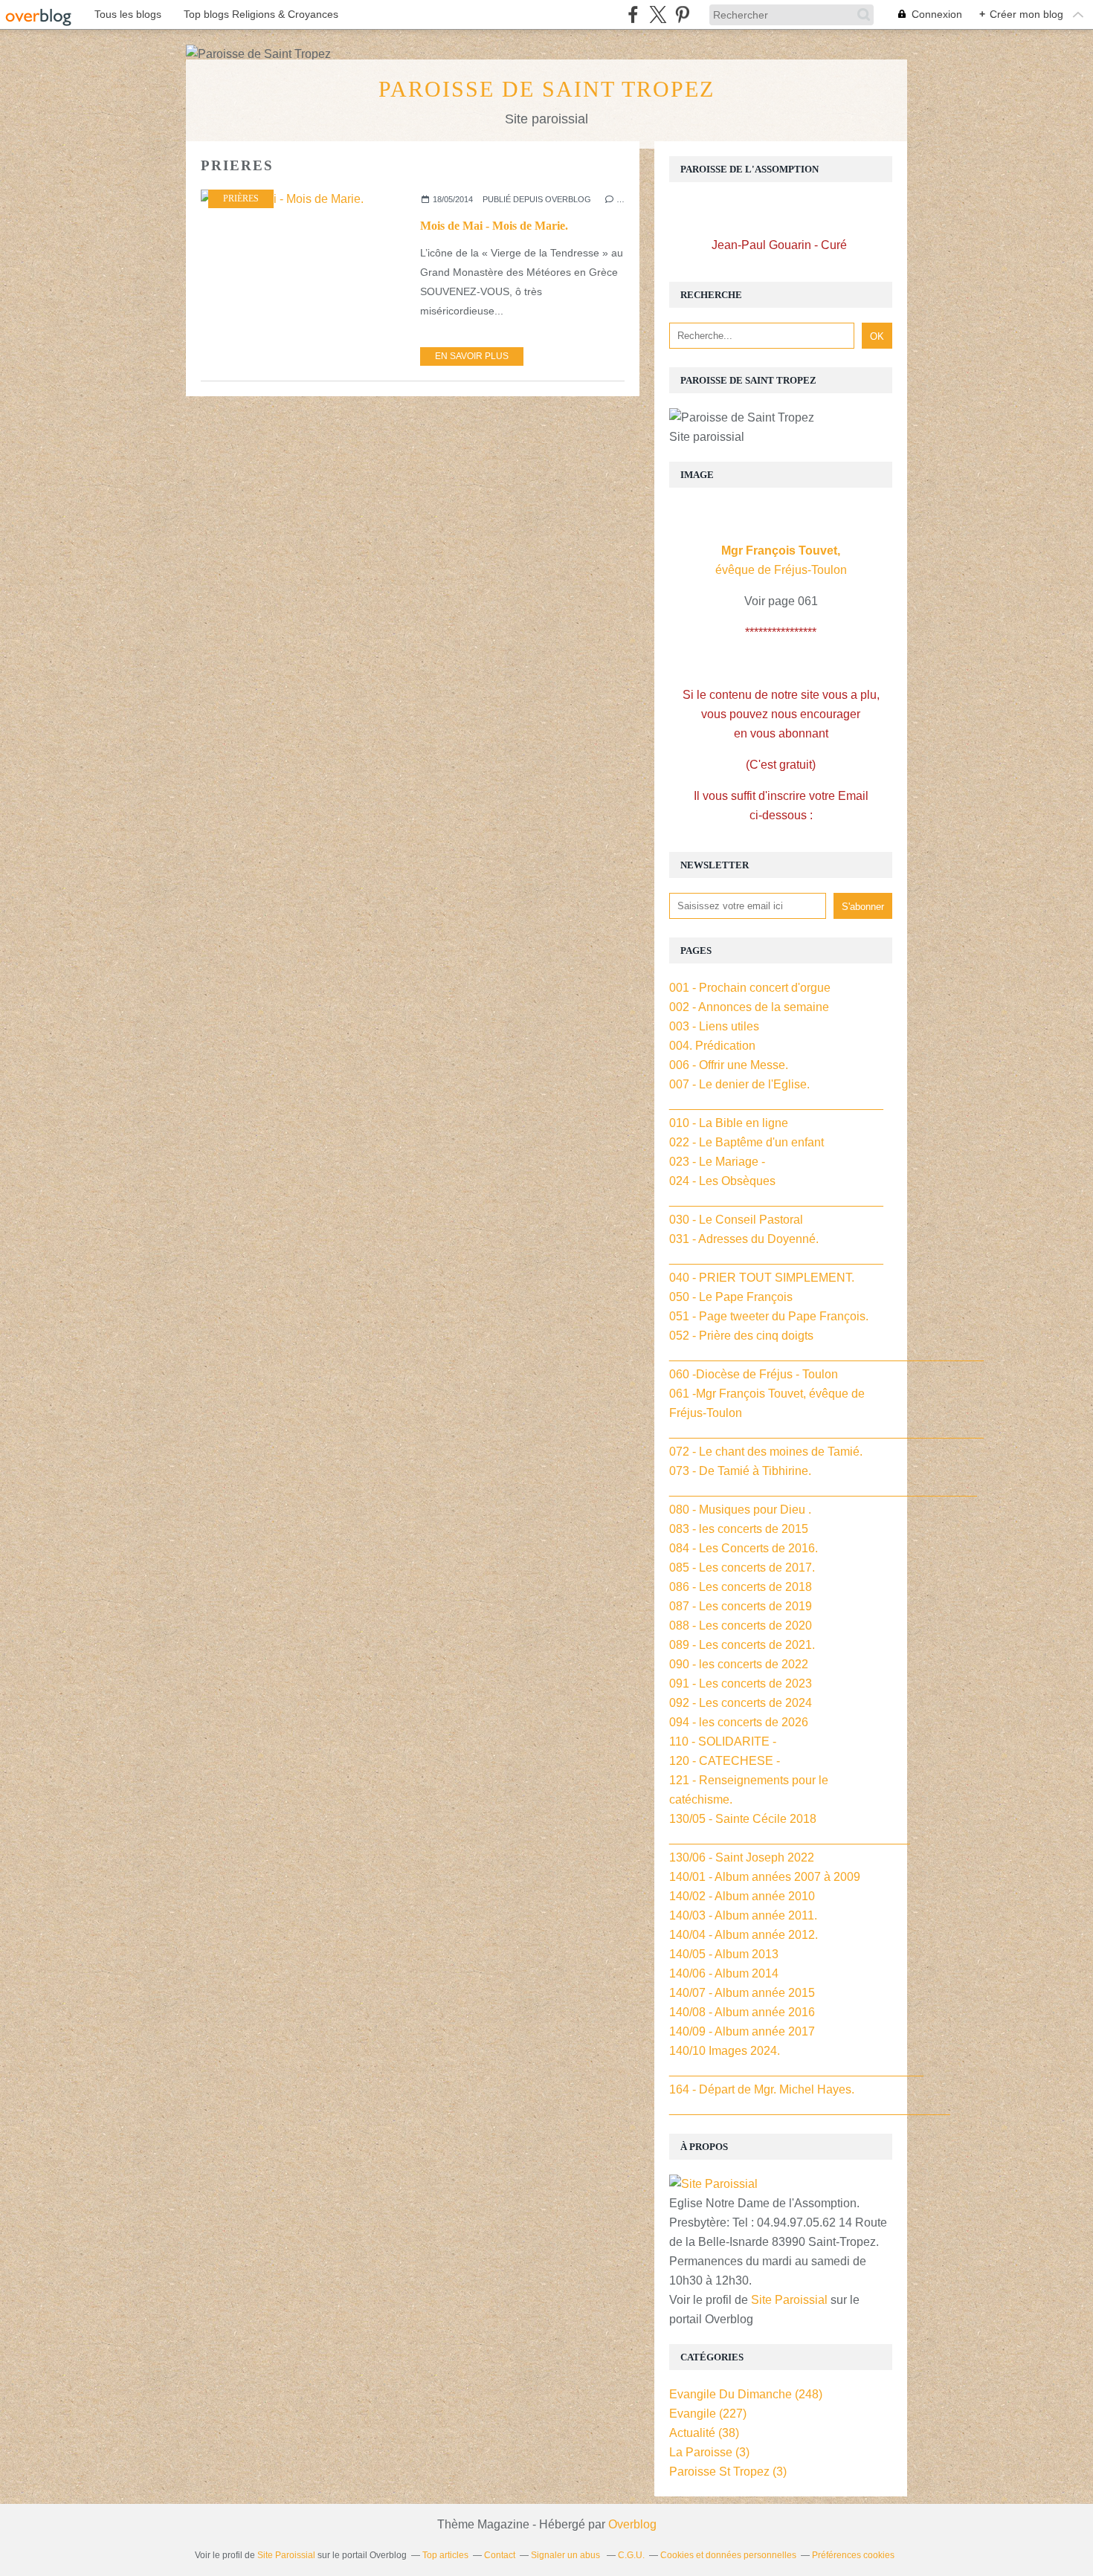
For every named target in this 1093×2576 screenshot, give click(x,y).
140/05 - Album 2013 (724, 1954)
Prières (241, 198)
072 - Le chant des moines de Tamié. (766, 1452)
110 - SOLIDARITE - (723, 1741)
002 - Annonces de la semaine (749, 1007)
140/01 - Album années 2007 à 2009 (765, 1877)
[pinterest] (682, 14)
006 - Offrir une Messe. (729, 1065)
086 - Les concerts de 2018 (741, 1587)
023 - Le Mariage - (717, 1162)
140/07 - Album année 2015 (742, 1993)
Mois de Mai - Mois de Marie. (494, 226)
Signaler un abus (567, 2555)
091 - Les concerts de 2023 (741, 1684)
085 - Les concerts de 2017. (742, 1568)
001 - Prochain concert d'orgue (750, 988)
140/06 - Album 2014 (724, 1973)
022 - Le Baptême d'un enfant (747, 1142)
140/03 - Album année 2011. (743, 1915)
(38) (704, 2433)
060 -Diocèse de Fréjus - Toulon (754, 1374)
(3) (709, 2452)
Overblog (632, 2524)
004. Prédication (712, 1046)
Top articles (445, 2555)
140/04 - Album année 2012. (744, 1935)
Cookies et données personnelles (728, 2555)
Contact (500, 2555)
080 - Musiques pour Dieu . (740, 1510)
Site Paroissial (789, 2300)
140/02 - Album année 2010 (742, 1896)
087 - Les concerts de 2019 (741, 1606)
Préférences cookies (853, 2555)
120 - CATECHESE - (725, 1761)
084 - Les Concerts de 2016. (744, 1548)
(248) (746, 2394)
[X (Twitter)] (658, 14)
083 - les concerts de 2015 (739, 1529)
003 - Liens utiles (714, 1026)
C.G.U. (631, 2555)
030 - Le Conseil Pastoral (736, 1220)
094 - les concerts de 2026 (739, 1722)
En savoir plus (472, 356)
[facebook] (633, 14)
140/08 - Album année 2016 (742, 2012)
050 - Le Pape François (731, 1297)
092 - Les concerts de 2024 (741, 1703)
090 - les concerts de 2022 (739, 1664)
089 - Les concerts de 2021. (742, 1645)
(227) (708, 2414)
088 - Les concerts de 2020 (741, 1626)
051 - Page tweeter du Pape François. (769, 1316)
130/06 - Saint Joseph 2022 (742, 1857)
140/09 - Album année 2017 (742, 2031)
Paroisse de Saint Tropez (546, 89)
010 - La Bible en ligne (729, 1123)
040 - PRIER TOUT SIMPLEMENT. (762, 1278)
